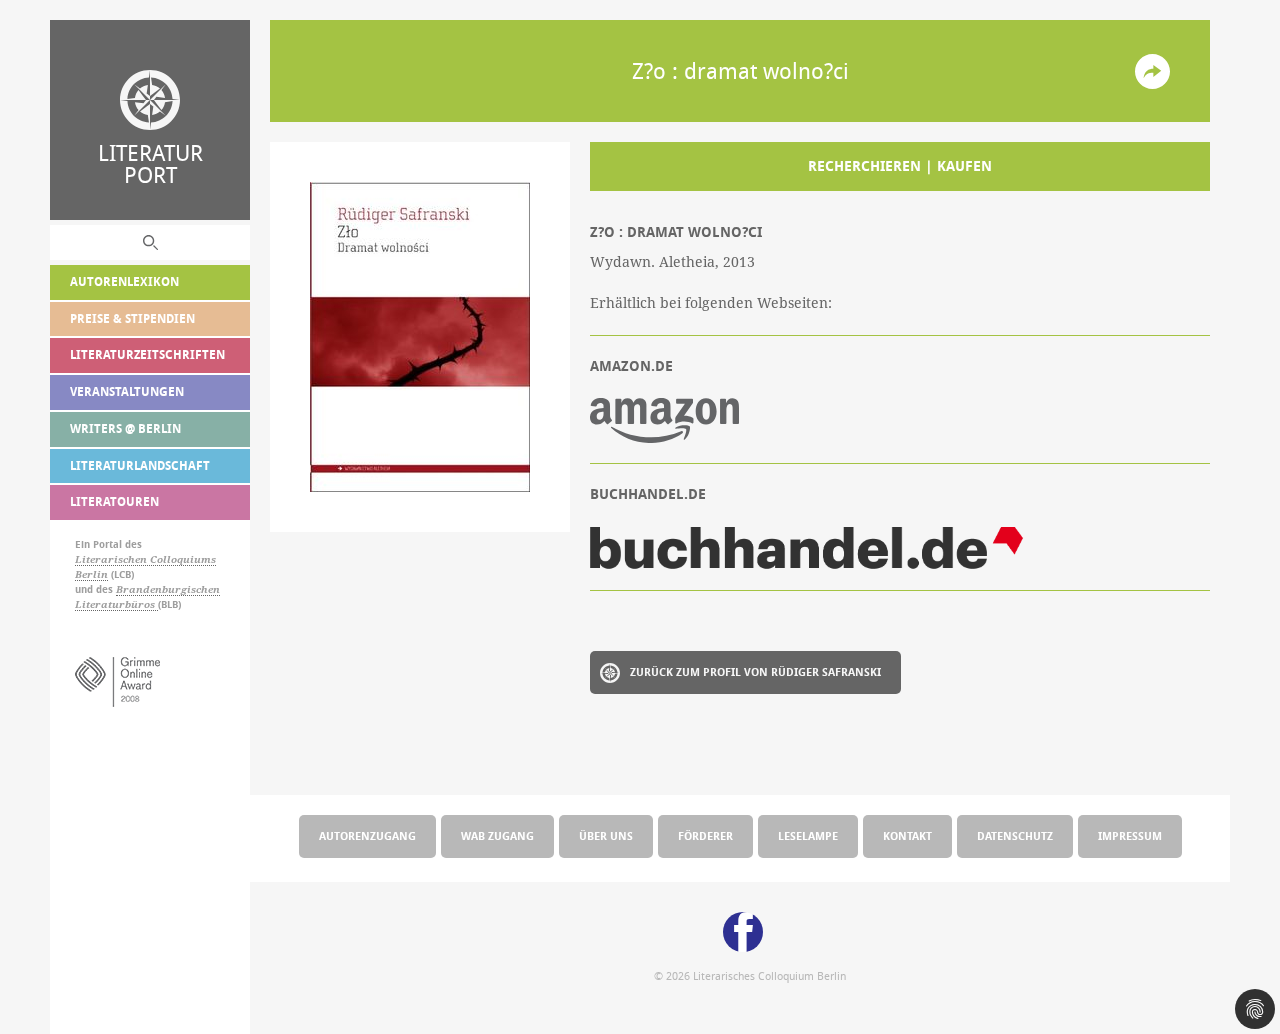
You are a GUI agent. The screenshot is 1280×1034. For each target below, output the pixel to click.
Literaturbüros (116, 604)
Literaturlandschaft (140, 465)
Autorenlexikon (124, 281)
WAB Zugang (497, 835)
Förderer (705, 835)
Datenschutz (1015, 835)
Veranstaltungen (127, 391)
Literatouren (114, 501)
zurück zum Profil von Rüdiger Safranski (755, 671)
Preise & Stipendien (132, 318)
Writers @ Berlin (125, 428)
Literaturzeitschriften (147, 354)
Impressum (1130, 835)
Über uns (606, 835)
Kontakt (907, 835)
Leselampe (808, 835)
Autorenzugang (367, 835)
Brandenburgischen (168, 589)
